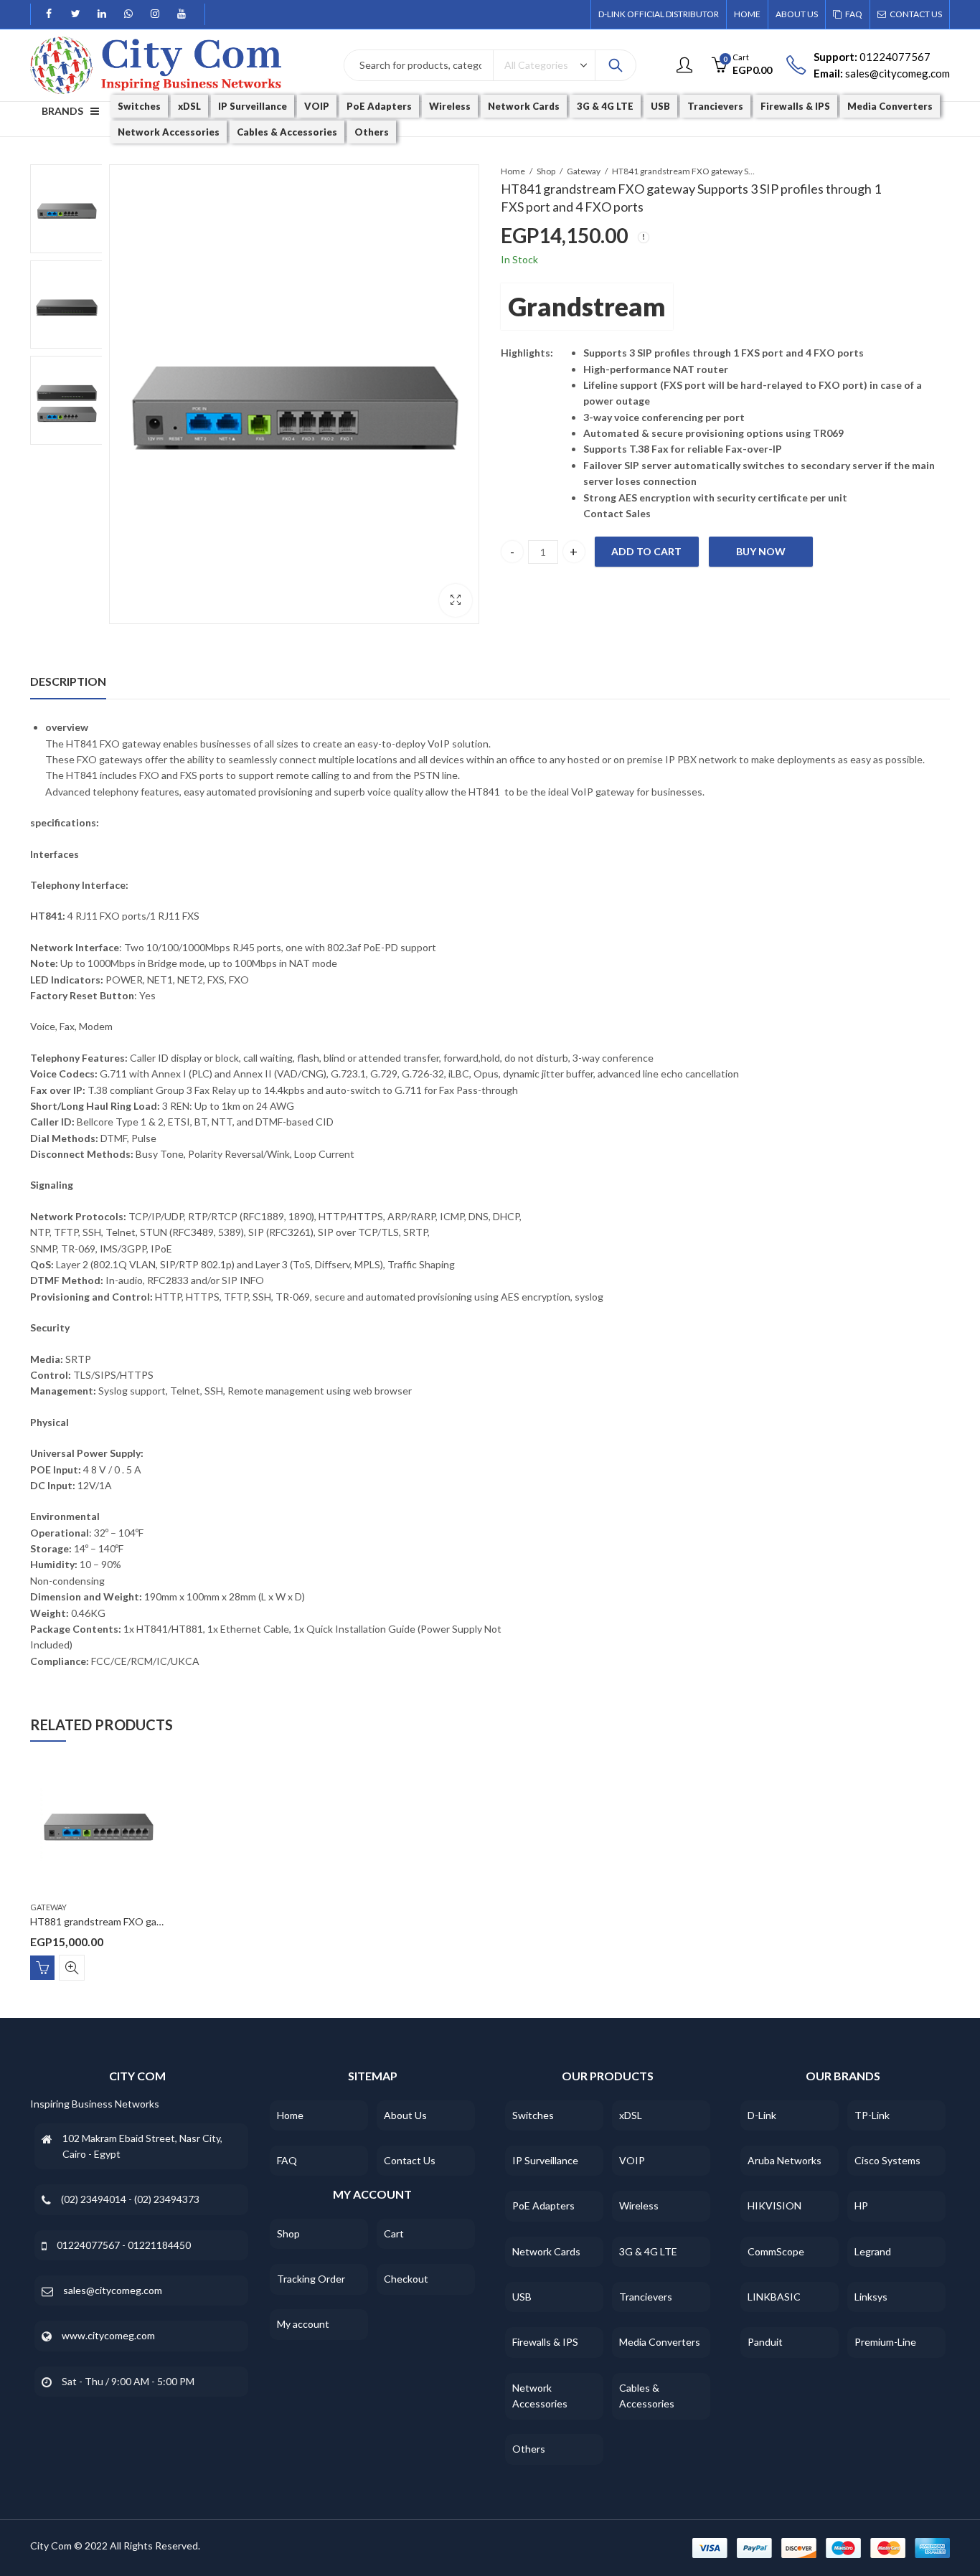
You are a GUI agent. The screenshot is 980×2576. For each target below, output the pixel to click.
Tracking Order (311, 2279)
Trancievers (646, 2297)
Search (616, 65)
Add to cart (646, 551)
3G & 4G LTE (648, 2251)
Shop (546, 171)
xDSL (631, 2115)
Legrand (873, 2251)
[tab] (68, 681)
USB (522, 2297)
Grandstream (587, 306)
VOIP (632, 2160)
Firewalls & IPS (545, 2342)
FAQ (287, 2160)
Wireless (639, 2205)
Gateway (584, 171)
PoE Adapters (543, 2205)
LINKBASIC (774, 2297)
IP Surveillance (545, 2160)
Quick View (72, 1967)
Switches (533, 2115)
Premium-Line (885, 2342)
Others (529, 2449)
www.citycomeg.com (108, 2335)
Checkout (406, 2279)
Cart (394, 2233)
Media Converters (660, 2342)
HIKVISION (774, 2205)
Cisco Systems (887, 2160)
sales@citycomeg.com (113, 2290)
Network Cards (546, 2251)
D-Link (762, 2115)
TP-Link (872, 2115)
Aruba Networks (785, 2160)
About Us (405, 2115)
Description (68, 681)
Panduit (765, 2342)
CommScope (776, 2251)
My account (303, 2324)
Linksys (871, 2297)
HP (861, 2205)
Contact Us (410, 2160)
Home (513, 171)
